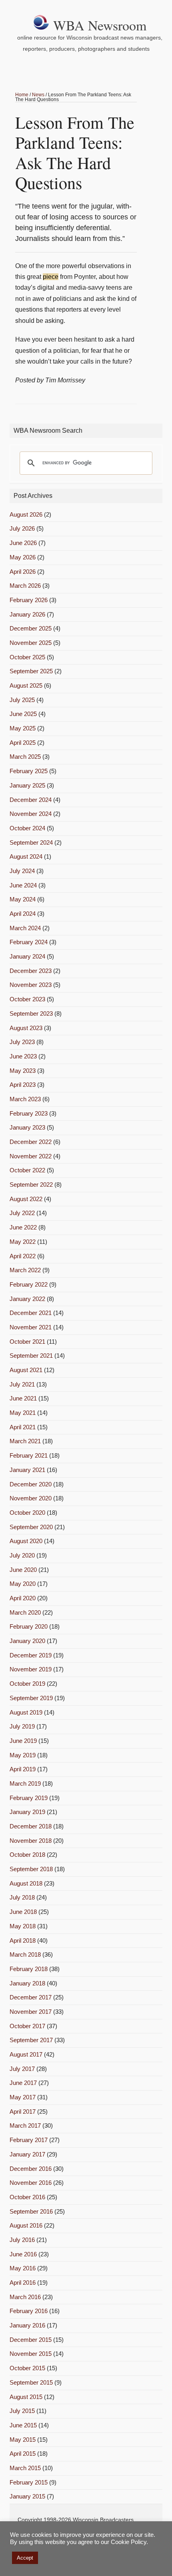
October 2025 (27, 657)
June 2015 (23, 2425)
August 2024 (26, 856)
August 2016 (26, 2225)
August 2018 (26, 1883)
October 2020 (27, 1513)
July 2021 (22, 1384)
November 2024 (31, 814)
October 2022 (27, 1170)
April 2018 (23, 1940)
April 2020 (23, 1598)
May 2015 (23, 2440)
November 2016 (31, 2183)
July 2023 (22, 1042)
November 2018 (31, 1841)
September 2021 (31, 1356)
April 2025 (23, 743)
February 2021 (29, 1455)
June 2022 (23, 1227)
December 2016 (31, 2169)
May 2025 (23, 728)
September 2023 (31, 1013)
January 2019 (27, 1812)
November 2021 (31, 1327)
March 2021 (25, 1441)
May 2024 (23, 899)
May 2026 (23, 557)
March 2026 (25, 586)
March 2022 (25, 1270)
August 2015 (26, 2397)
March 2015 (25, 2468)
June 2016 (23, 2254)
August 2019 (26, 1712)
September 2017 (31, 2040)
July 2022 (22, 1213)
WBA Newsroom (100, 25)
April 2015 (23, 2454)
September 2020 (31, 1527)
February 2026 (29, 600)
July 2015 (22, 2411)
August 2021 (26, 1370)
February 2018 (29, 1969)
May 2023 (23, 1071)
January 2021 (27, 1470)
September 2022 (31, 1185)
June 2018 (23, 1912)
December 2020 (31, 1484)
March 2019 (25, 1783)
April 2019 (23, 1769)
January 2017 (27, 2154)
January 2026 (27, 614)
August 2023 (26, 1028)
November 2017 (31, 2012)
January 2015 (27, 2496)
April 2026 (23, 572)
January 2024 (27, 956)
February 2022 (29, 1284)
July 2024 (22, 871)
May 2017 (23, 2097)
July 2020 (22, 1555)
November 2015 (31, 2354)
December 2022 (31, 1142)
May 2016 (23, 2268)
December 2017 (31, 1997)
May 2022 (23, 1242)
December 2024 (31, 800)
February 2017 (29, 2140)
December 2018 (31, 1826)
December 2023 (31, 971)
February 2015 (29, 2482)
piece (51, 277)
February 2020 (29, 1626)
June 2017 (23, 2083)
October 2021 (27, 1342)
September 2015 (31, 2382)
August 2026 (26, 514)
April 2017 (23, 2112)
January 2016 (27, 2325)
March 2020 (25, 1612)
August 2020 (26, 1541)
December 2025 (31, 628)
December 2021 (31, 1313)
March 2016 (25, 2297)
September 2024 (31, 842)
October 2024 (27, 828)
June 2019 (23, 1741)
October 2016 (27, 2197)
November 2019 (31, 1669)
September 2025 (31, 671)
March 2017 (25, 2125)
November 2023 (31, 985)
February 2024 (29, 942)
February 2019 (29, 1798)
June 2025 (23, 714)
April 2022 (23, 1256)
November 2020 (31, 1498)
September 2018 (31, 1869)
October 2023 (27, 999)
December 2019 (31, 1655)
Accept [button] (25, 2558)
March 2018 (25, 1954)
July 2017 (22, 2069)
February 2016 (29, 2311)
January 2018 (27, 1983)
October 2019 (27, 1684)
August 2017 (26, 2054)
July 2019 (22, 1726)
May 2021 (23, 1413)
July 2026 (22, 528)
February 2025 (29, 771)
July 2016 (22, 2240)
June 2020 (23, 1570)
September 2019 (31, 1698)
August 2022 (26, 1199)
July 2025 (22, 700)
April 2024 (23, 914)
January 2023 (27, 1127)
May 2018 (23, 1926)
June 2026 (23, 543)
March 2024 (25, 928)
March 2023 (25, 1099)
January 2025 (27, 785)
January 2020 (27, 1641)
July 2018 (22, 1897)
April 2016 (23, 2283)
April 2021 (23, 1427)
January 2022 (27, 1299)
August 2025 (26, 685)
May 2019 (23, 1755)
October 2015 (27, 2368)
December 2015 (31, 2340)
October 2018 (27, 1855)
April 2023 (23, 1085)
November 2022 (31, 1156)
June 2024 (23, 885)
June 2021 (23, 1398)
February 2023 (29, 1113)
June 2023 (23, 1056)
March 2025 (25, 757)
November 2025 (31, 643)
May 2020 (23, 1584)
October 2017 (27, 2026)
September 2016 (31, 2211)
